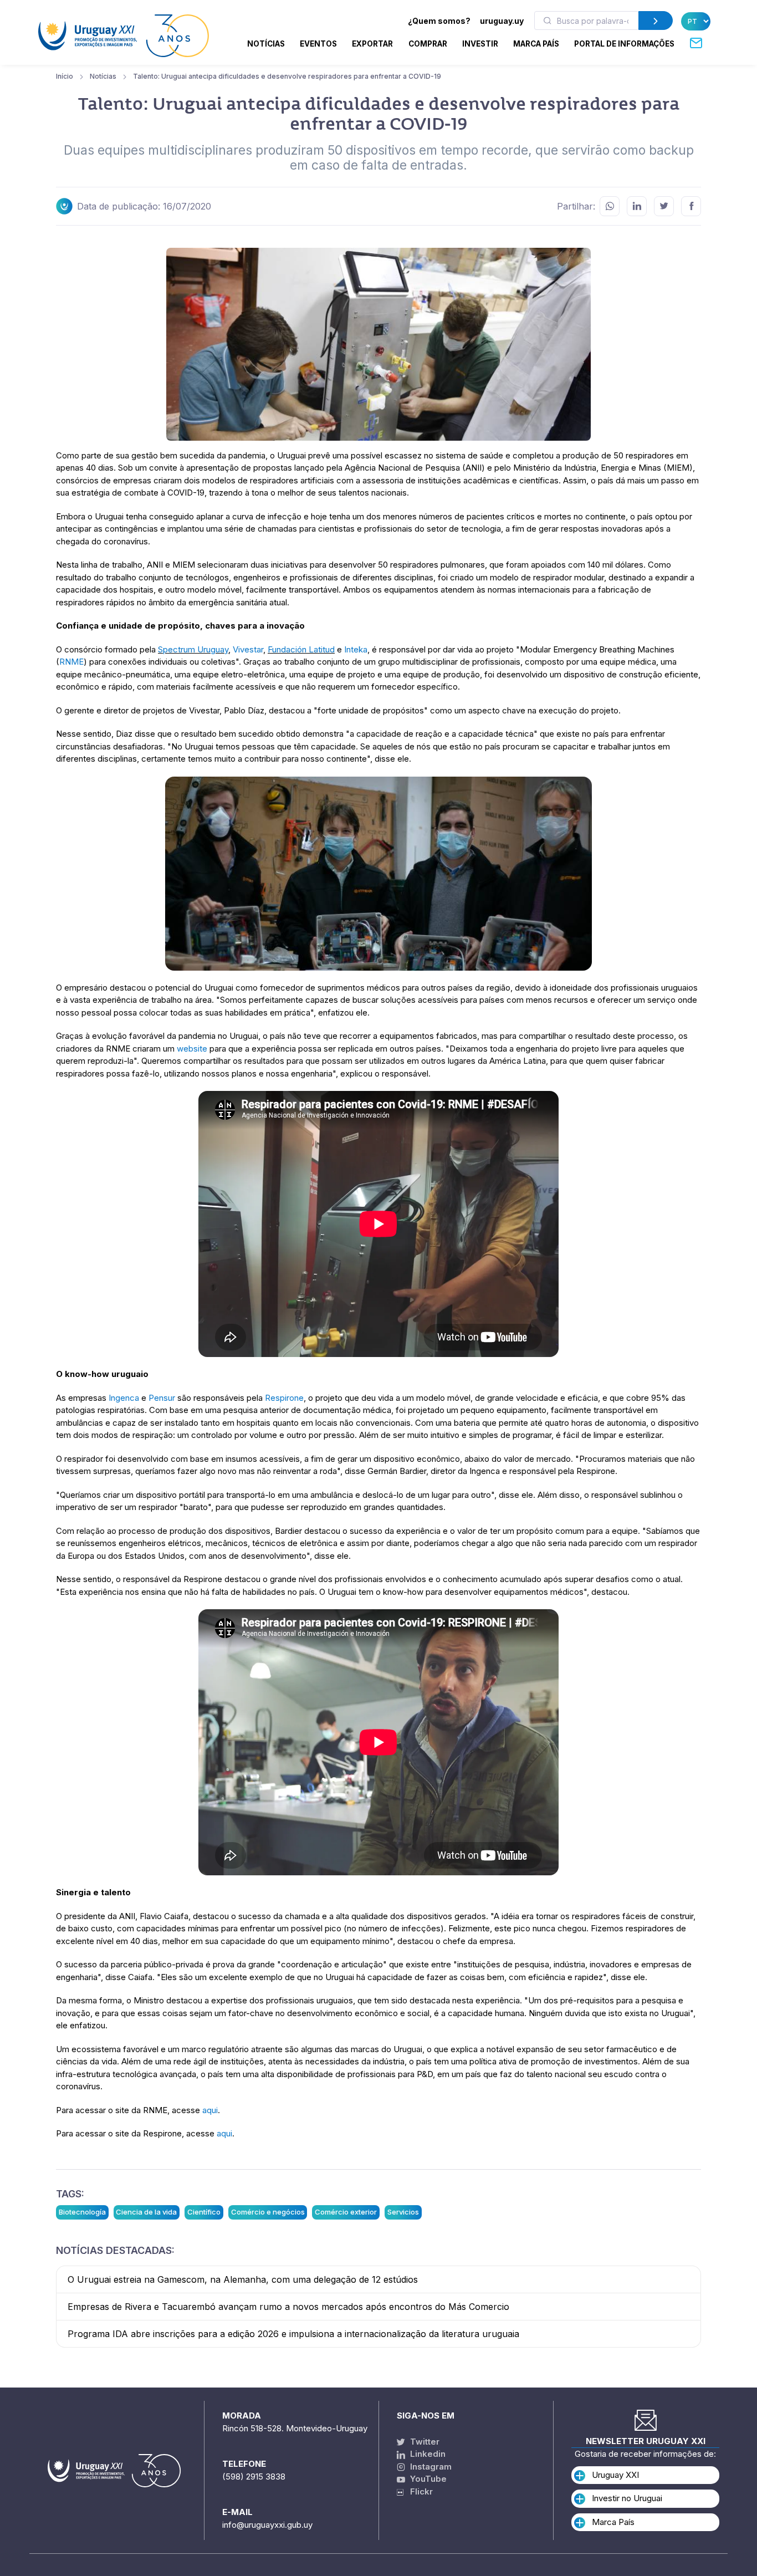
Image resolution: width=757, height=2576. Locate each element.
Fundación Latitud (301, 649)
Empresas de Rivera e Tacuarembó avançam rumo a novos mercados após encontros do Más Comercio (288, 2307)
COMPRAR (428, 44)
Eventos (318, 44)
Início (65, 76)
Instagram (430, 2467)
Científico (204, 2212)
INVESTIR (480, 44)
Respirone (284, 1398)
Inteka (356, 649)
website (192, 1049)
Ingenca (124, 1398)
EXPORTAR (372, 44)
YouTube (427, 2479)
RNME (71, 662)
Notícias (266, 44)
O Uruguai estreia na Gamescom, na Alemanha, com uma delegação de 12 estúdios (243, 2279)
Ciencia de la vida (146, 2212)
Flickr (418, 2491)
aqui (210, 2110)
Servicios (403, 2212)
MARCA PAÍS (536, 44)
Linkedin (427, 2454)
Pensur (162, 1398)
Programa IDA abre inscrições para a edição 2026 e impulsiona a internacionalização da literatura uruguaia (293, 2334)
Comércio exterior (346, 2212)
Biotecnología (82, 2212)
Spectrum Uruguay (193, 649)
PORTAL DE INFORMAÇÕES (624, 44)
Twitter (424, 2442)
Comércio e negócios (268, 2212)
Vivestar (248, 649)
